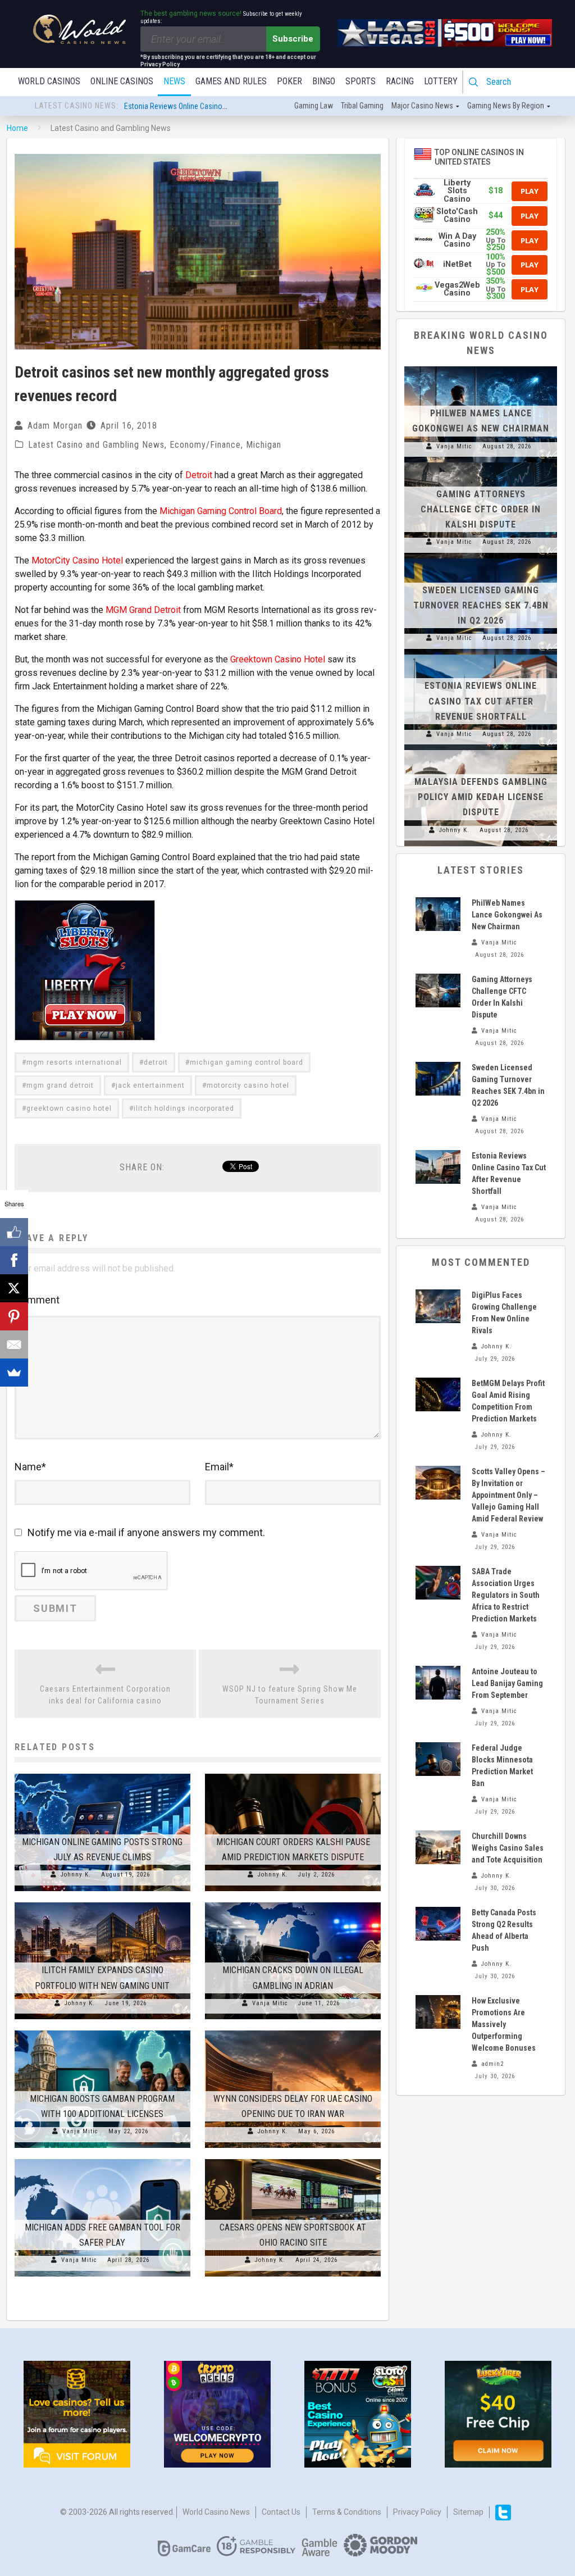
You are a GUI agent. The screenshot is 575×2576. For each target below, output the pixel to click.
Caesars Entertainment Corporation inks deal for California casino (105, 1695)
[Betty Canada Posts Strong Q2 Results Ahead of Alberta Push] (438, 1924)
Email (219, 1467)
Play (530, 191)
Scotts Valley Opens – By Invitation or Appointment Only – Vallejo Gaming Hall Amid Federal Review (508, 1495)
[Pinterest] (14, 1316)
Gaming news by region (506, 106)
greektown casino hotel (69, 1108)
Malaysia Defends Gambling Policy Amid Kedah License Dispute (481, 797)
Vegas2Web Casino (457, 289)
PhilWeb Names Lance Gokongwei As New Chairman (207, 106)
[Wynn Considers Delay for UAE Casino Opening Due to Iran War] (293, 2030)
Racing (400, 81)
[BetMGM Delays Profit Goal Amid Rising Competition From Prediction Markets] (438, 1394)
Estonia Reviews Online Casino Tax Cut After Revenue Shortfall (481, 701)
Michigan (264, 445)
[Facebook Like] (14, 1232)
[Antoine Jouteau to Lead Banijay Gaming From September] (438, 1683)
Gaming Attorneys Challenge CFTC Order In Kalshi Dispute (481, 509)
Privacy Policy (417, 2512)
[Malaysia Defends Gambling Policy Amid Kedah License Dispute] (481, 750)
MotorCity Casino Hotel (77, 560)
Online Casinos (122, 81)
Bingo (324, 81)
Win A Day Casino (457, 240)
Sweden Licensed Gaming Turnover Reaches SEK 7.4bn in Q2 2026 (481, 605)
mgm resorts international (74, 1062)
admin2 (492, 2064)
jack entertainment (150, 1085)
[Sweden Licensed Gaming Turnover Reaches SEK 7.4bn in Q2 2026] (481, 558)
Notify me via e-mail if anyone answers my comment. (146, 1532)
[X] (14, 1288)
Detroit (199, 475)
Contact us (281, 2512)
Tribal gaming (362, 106)
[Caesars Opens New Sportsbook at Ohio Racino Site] (293, 2159)
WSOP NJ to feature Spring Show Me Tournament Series (290, 1695)
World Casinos (49, 81)
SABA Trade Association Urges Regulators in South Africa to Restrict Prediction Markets (506, 1595)
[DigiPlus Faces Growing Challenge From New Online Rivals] (438, 1306)
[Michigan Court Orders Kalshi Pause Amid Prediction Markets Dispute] (293, 1774)
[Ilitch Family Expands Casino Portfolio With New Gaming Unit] (102, 1902)
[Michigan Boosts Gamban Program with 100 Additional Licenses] (102, 2030)
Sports (360, 81)
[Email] (14, 1344)
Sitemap (468, 2512)
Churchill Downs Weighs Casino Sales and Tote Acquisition (508, 1848)
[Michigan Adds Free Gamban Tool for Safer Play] (102, 2159)
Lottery (441, 81)
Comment (37, 1300)
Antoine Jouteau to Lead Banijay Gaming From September (507, 1683)
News (174, 81)
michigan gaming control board (247, 1062)
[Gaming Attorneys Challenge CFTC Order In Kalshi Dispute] (481, 462)
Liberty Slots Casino (457, 191)
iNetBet (457, 264)
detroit (156, 1062)
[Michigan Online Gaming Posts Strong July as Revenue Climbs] (102, 1774)
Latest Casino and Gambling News (96, 445)
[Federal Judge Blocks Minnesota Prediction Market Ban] (438, 1759)
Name (30, 1467)
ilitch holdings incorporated (184, 1108)
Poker (289, 81)
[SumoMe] (14, 1373)
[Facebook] (14, 1260)
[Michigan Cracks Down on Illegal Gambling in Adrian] (293, 1902)
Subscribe (293, 39)
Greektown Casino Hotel (278, 659)
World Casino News (216, 2512)
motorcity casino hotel (248, 1085)
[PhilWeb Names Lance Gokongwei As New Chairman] (481, 366)
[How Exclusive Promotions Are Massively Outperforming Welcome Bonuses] (438, 2012)
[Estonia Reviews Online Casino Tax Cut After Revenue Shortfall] (481, 655)
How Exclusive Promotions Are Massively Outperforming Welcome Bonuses (504, 2024)
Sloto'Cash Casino (457, 215)
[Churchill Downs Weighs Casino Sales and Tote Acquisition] (438, 1847)
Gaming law (314, 106)
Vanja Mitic (270, 2003)
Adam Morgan (55, 426)
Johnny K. (76, 1875)
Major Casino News (422, 106)
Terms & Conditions (347, 2512)
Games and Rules (231, 81)
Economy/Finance (205, 445)
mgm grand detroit (60, 1085)
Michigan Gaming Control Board (221, 511)
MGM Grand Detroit (143, 610)
